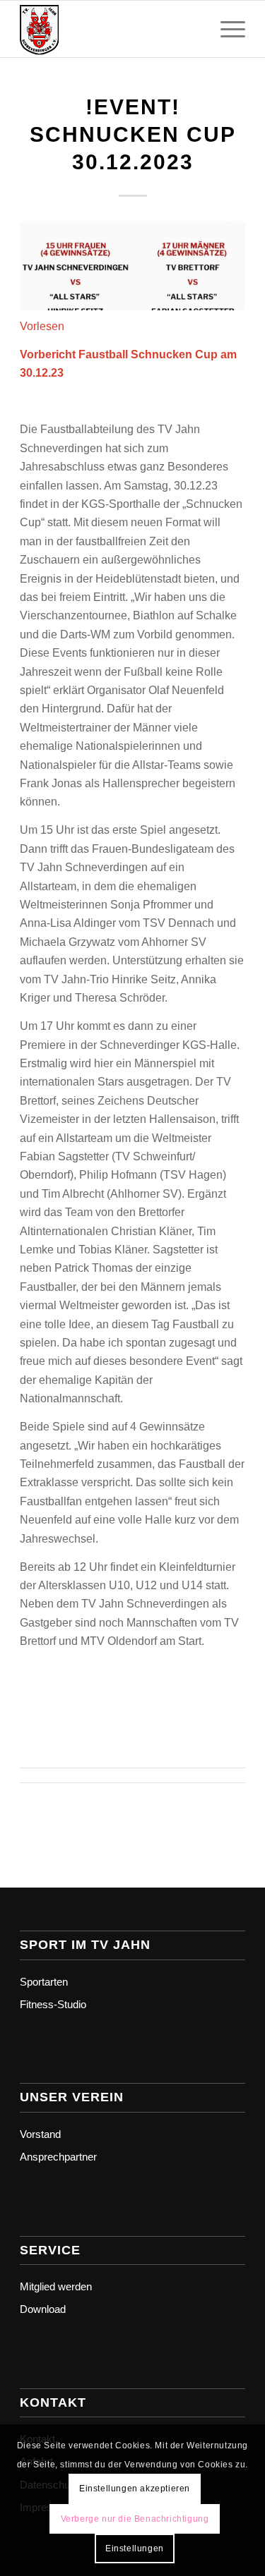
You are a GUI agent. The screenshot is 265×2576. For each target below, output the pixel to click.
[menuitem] (226, 29)
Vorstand (40, 2134)
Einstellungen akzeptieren (135, 2489)
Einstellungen (135, 2548)
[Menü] (226, 29)
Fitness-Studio (53, 2004)
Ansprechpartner (58, 2157)
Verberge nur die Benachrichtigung (135, 2519)
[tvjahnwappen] (110, 29)
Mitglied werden (56, 2286)
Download (43, 2309)
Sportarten (44, 1982)
